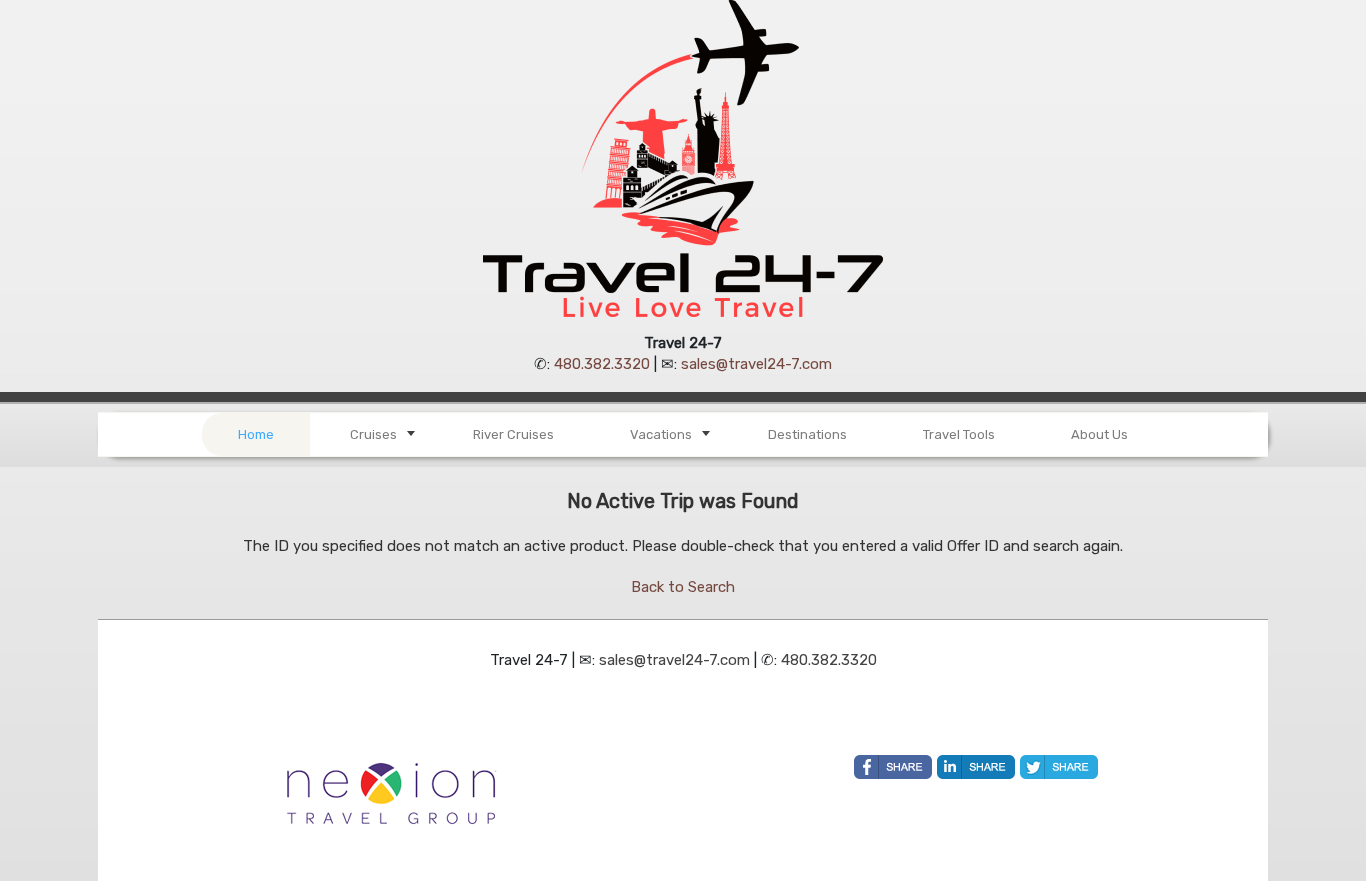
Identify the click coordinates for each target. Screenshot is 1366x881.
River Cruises (513, 434)
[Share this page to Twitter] (1059, 767)
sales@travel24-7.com (756, 364)
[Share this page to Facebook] (893, 767)
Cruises (373, 434)
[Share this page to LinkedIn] (976, 767)
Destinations (807, 434)
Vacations (661, 434)
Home (256, 434)
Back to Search (683, 587)
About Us (1099, 434)
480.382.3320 (602, 364)
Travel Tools (959, 434)
